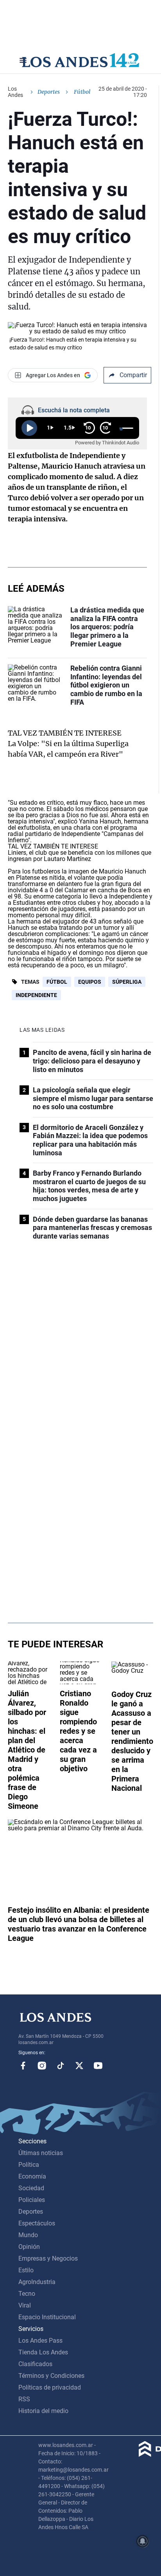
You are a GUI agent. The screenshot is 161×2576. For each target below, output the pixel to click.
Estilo (26, 2270)
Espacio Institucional (47, 2317)
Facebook (23, 2066)
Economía (32, 2176)
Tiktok (61, 2066)
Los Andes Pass (40, 2341)
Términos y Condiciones (51, 2376)
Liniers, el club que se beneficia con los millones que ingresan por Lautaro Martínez (80, 856)
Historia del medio (43, 2411)
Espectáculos (37, 2223)
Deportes (49, 92)
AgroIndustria (37, 2282)
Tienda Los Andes (43, 2352)
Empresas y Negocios (48, 2258)
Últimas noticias (41, 2153)
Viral (25, 2305)
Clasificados (35, 2364)
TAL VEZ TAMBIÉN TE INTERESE (65, 733)
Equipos (90, 982)
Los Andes (15, 92)
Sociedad (31, 2188)
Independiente (36, 995)
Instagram (42, 2066)
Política (29, 2165)
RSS (24, 2399)
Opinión (29, 2247)
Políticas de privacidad (50, 2387)
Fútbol (57, 982)
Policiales (32, 2200)
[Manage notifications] (143, 2541)
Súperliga (127, 982)
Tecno (27, 2294)
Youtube (98, 2066)
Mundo (28, 2235)
